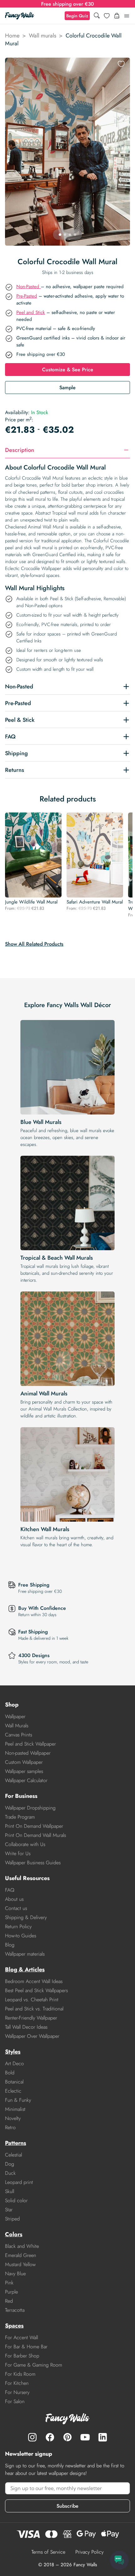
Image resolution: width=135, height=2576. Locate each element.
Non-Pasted (29, 287)
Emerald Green (21, 2255)
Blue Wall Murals (41, 1122)
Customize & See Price (68, 370)
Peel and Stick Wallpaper (30, 1744)
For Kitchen (17, 2383)
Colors (14, 2234)
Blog (10, 1945)
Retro (10, 2127)
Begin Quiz (77, 16)
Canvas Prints (19, 1735)
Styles (13, 2052)
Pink (9, 2283)
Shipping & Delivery (26, 1917)
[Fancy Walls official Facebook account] (50, 2437)
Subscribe (67, 2506)
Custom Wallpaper (24, 1762)
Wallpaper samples (24, 1771)
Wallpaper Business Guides (33, 1863)
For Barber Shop (22, 2356)
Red (9, 2301)
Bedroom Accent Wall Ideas (34, 1981)
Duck (10, 2173)
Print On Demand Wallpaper (34, 1826)
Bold (10, 2073)
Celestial (13, 2155)
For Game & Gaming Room (34, 2365)
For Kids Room (20, 2374)
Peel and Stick (31, 312)
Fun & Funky (18, 2100)
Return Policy (18, 1926)
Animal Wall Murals (44, 1393)
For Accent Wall (22, 2337)
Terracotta (15, 2310)
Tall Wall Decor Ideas (26, 2027)
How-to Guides (21, 1936)
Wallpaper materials (25, 1954)
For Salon (15, 2401)
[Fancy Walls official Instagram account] (32, 2437)
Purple (11, 2292)
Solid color (16, 2200)
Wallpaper (15, 1716)
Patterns (16, 2143)
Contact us (16, 1908)
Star (9, 2210)
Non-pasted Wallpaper (28, 1753)
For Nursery (17, 2392)
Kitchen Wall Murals (45, 1529)
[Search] (97, 16)
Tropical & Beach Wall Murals (57, 1258)
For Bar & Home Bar (26, 2347)
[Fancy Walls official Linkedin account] (103, 2437)
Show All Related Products (34, 944)
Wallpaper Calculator (26, 1780)
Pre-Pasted (27, 296)
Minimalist (15, 2109)
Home (12, 36)
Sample (67, 388)
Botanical (14, 2082)
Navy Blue (15, 2274)
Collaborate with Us (25, 1844)
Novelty (13, 2118)
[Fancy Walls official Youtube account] (85, 2437)
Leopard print (19, 2182)
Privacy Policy (89, 2552)
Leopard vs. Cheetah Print (32, 2000)
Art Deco (14, 2063)
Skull (10, 2191)
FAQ (10, 1890)
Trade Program (20, 1817)
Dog (10, 2164)
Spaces (14, 2326)
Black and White (22, 2246)
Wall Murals (17, 1726)
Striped (12, 2219)
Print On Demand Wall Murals (35, 1835)
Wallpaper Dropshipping (30, 1808)
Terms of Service (48, 2552)
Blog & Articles (25, 1969)
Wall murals (43, 36)
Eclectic (13, 2091)
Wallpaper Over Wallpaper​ (32, 2036)
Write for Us (18, 1853)
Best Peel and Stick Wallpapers (36, 1990)
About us (14, 1899)
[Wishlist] (107, 16)
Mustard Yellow (20, 2264)
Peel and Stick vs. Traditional (34, 2009)
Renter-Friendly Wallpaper (31, 2018)
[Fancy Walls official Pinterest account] (67, 2437)
